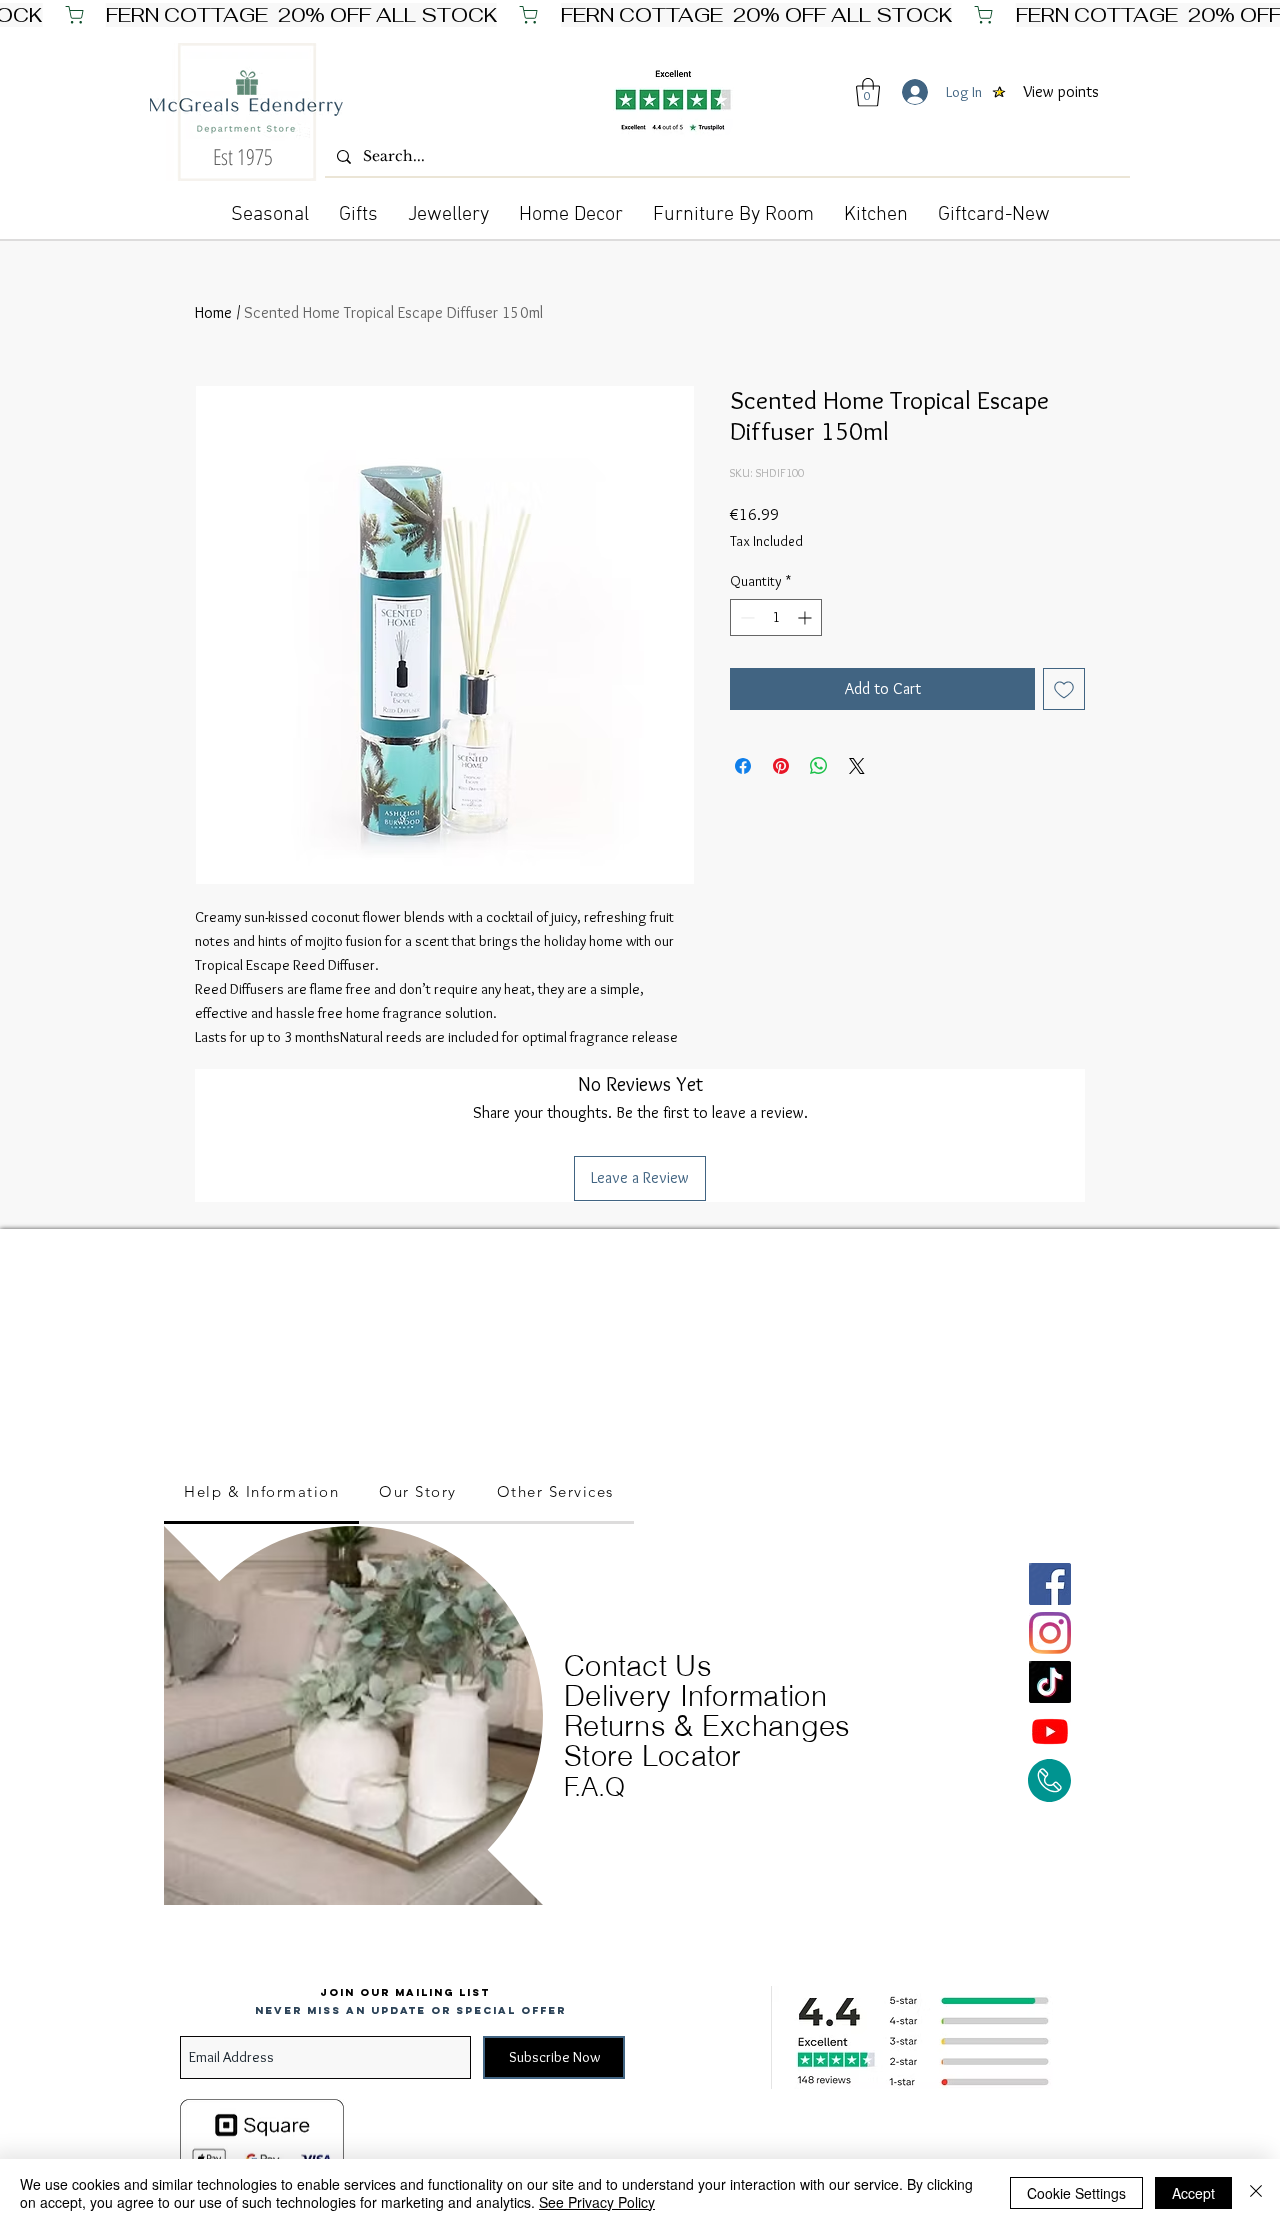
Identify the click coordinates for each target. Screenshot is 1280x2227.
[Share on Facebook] (743, 766)
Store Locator (653, 1755)
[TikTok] (1050, 1682)
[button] (868, 92)
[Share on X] (857, 766)
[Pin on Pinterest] (781, 766)
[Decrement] (745, 617)
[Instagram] (1050, 1633)
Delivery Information (695, 1695)
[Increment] (806, 617)
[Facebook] (1050, 1584)
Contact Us (638, 1665)
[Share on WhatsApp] (819, 766)
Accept (1193, 2193)
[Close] (1256, 2193)
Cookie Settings (1076, 2193)
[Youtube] (1050, 1731)
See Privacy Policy (597, 2202)
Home (213, 312)
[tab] (261, 1493)
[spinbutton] (776, 617)
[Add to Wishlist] (1064, 689)
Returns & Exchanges (707, 1725)
